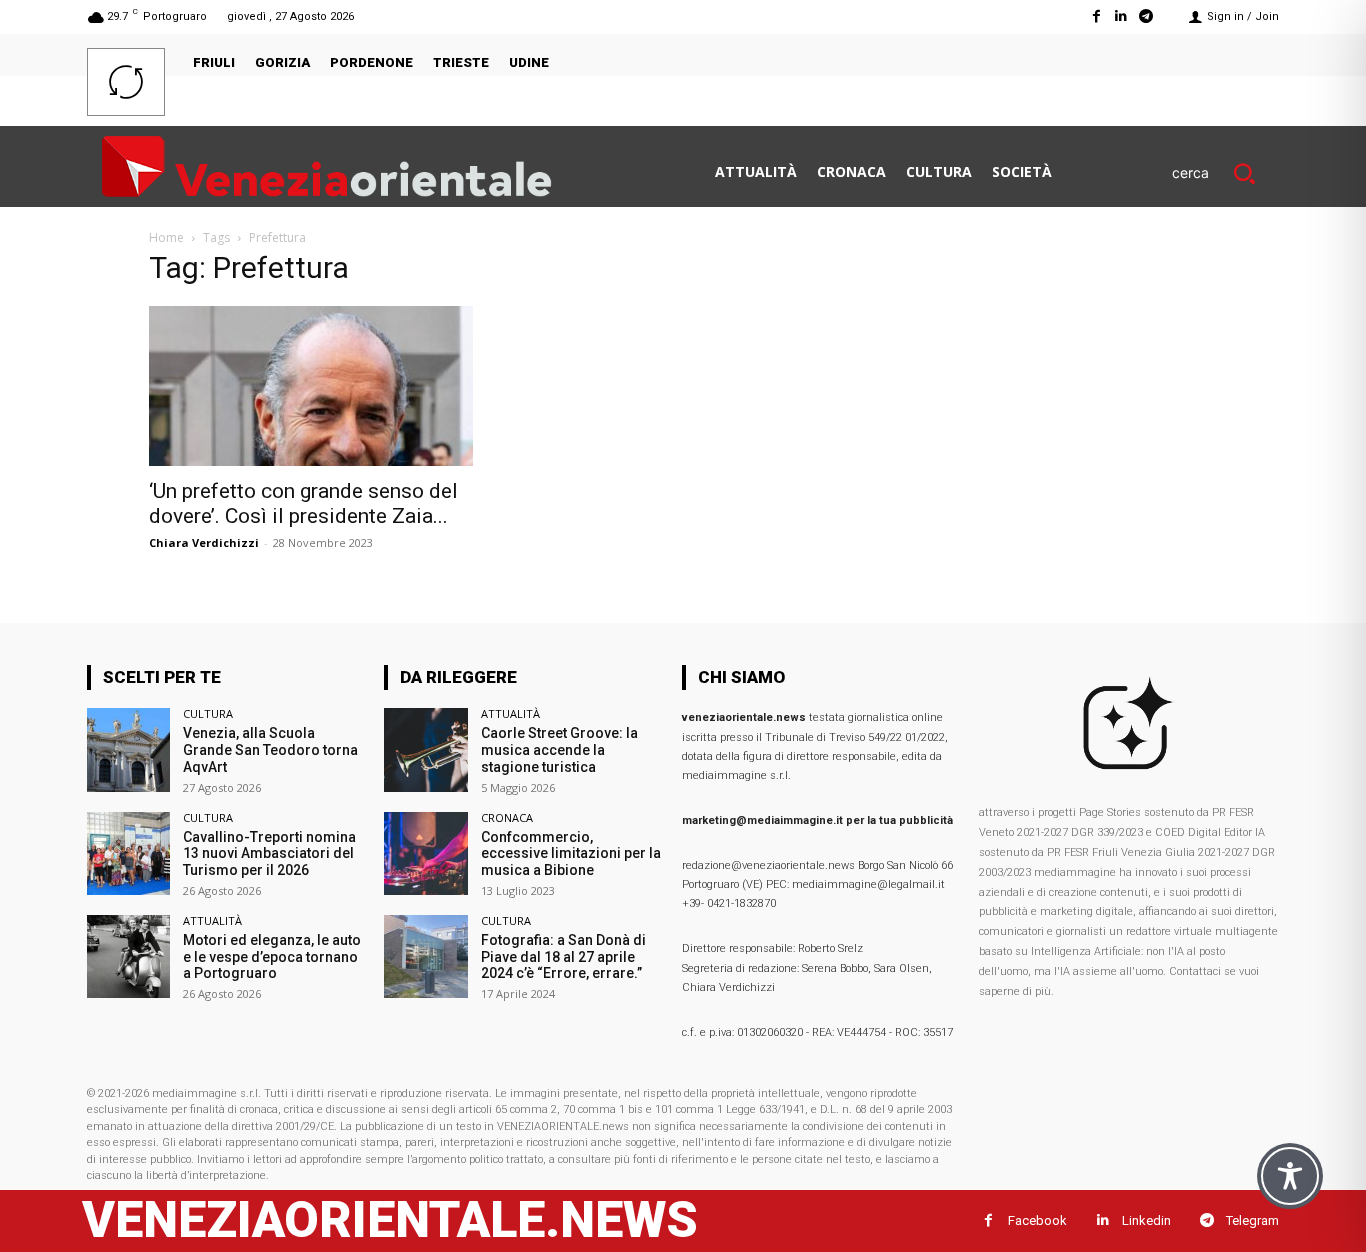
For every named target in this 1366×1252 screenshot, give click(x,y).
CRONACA (507, 817)
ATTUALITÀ (212, 920)
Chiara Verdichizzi (204, 542)
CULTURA (208, 713)
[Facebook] (1095, 16)
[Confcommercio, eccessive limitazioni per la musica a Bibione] (425, 853)
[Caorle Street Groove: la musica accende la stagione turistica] (425, 749)
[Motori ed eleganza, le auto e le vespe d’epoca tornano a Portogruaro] (128, 956)
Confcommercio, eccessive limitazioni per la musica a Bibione (571, 854)
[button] (1225, 173)
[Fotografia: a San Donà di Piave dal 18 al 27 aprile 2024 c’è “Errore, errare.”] (425, 956)
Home (166, 237)
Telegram (1252, 1220)
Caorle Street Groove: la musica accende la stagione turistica (559, 750)
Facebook (1037, 1220)
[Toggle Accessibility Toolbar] (1290, 1176)
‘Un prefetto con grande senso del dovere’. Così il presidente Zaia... (303, 503)
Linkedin (1146, 1220)
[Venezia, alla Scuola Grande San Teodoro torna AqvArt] (128, 749)
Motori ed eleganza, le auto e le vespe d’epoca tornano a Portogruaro (272, 957)
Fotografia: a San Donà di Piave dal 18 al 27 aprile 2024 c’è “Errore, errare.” (563, 957)
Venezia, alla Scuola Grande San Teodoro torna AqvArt (270, 750)
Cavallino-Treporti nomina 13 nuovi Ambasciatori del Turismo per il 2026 (269, 854)
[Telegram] (1146, 16)
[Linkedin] (1121, 16)
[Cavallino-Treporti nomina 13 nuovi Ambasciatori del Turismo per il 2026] (128, 853)
